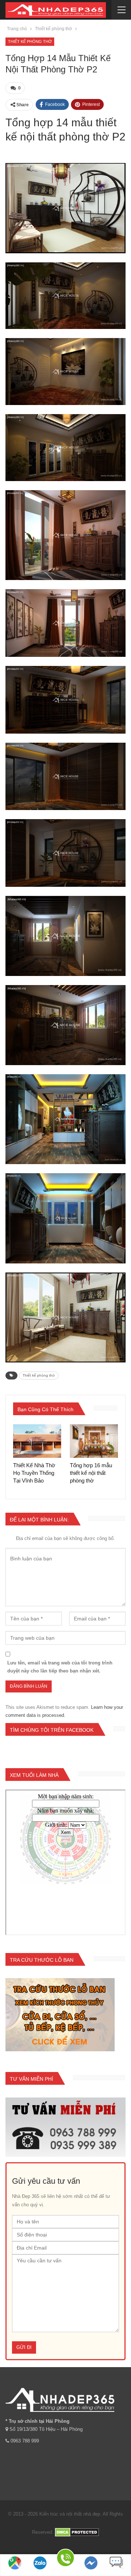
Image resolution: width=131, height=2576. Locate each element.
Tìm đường (15, 2572)
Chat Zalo (40, 2572)
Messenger (91, 2572)
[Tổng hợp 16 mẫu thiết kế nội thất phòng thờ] (94, 1441)
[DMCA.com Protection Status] (77, 2532)
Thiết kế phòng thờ (30, 41)
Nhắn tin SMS (116, 2572)
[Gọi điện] (65, 2559)
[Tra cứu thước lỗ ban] (60, 2015)
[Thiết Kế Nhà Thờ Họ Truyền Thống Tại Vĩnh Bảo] (37, 1441)
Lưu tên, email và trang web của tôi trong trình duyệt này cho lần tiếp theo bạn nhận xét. (60, 1667)
